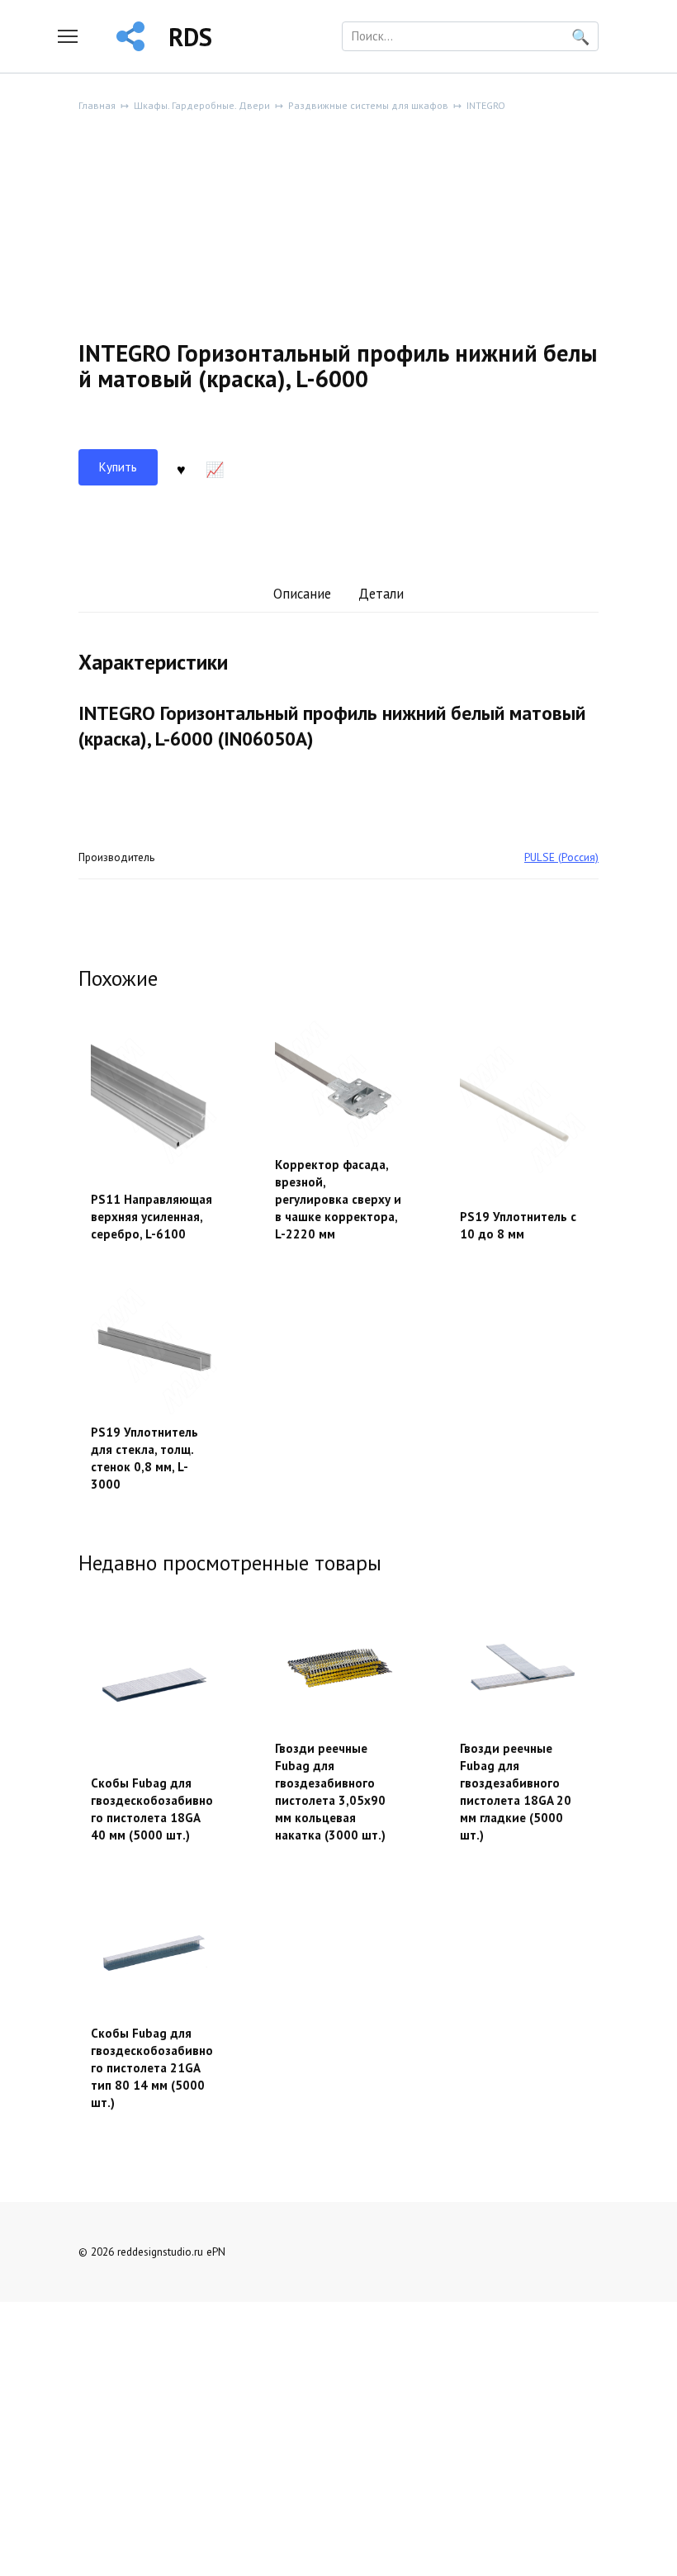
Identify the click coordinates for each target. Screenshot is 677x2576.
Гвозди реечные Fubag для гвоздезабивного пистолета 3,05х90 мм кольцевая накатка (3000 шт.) (330, 1792)
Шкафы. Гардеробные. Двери (202, 105)
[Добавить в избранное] (181, 467)
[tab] (302, 595)
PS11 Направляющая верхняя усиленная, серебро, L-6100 (151, 1217)
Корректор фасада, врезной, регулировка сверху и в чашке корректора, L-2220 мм (338, 1199)
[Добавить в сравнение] (215, 467)
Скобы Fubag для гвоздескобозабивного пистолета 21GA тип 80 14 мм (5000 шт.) (152, 2068)
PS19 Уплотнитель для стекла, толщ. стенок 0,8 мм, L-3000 (144, 1458)
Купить (118, 467)
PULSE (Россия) (561, 857)
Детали (381, 594)
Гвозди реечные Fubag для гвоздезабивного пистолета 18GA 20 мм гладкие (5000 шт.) (516, 1792)
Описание (302, 594)
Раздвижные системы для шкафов (368, 105)
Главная (97, 105)
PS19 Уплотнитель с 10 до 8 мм (518, 1225)
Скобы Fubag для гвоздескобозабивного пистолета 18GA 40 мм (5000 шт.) (152, 1809)
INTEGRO (486, 105)
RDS (190, 37)
